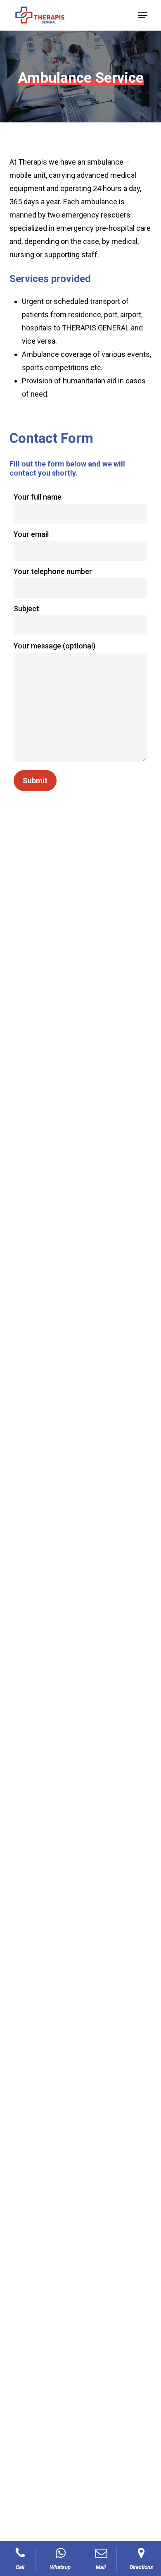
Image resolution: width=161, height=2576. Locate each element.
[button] (143, 15)
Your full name (38, 497)
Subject (26, 609)
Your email (31, 534)
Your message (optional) (54, 646)
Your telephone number (53, 571)
